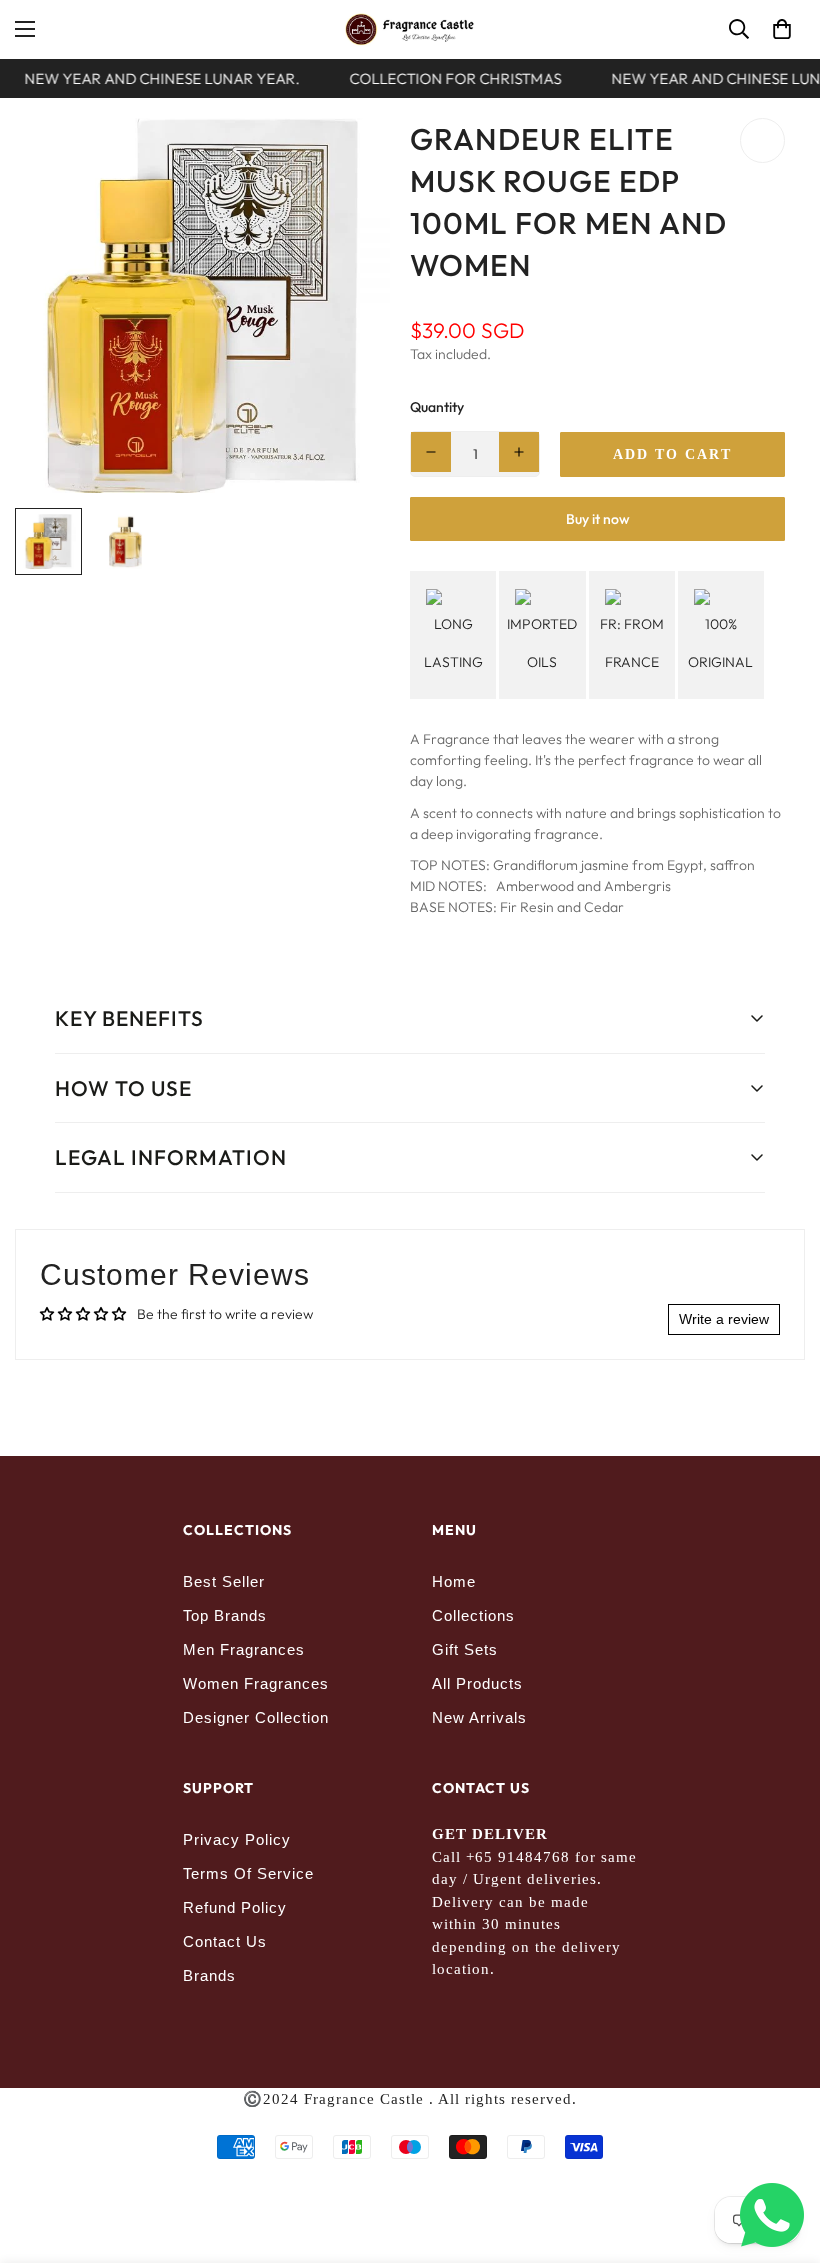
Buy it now (598, 519)
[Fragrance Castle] (410, 29)
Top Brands (225, 1615)
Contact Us (225, 1941)
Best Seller (224, 1581)
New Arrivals (479, 1717)
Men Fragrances (244, 1649)
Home (454, 1581)
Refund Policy (235, 1907)
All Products (477, 1683)
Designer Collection (256, 1717)
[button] (782, 29)
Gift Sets (465, 1649)
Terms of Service (248, 1873)
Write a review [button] (724, 1319)
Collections (473, 1615)
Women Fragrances (256, 1683)
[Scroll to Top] (781, 2154)
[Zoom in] (347, 160)
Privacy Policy (237, 1839)
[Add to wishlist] (762, 140)
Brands (209, 1975)
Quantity (437, 407)
